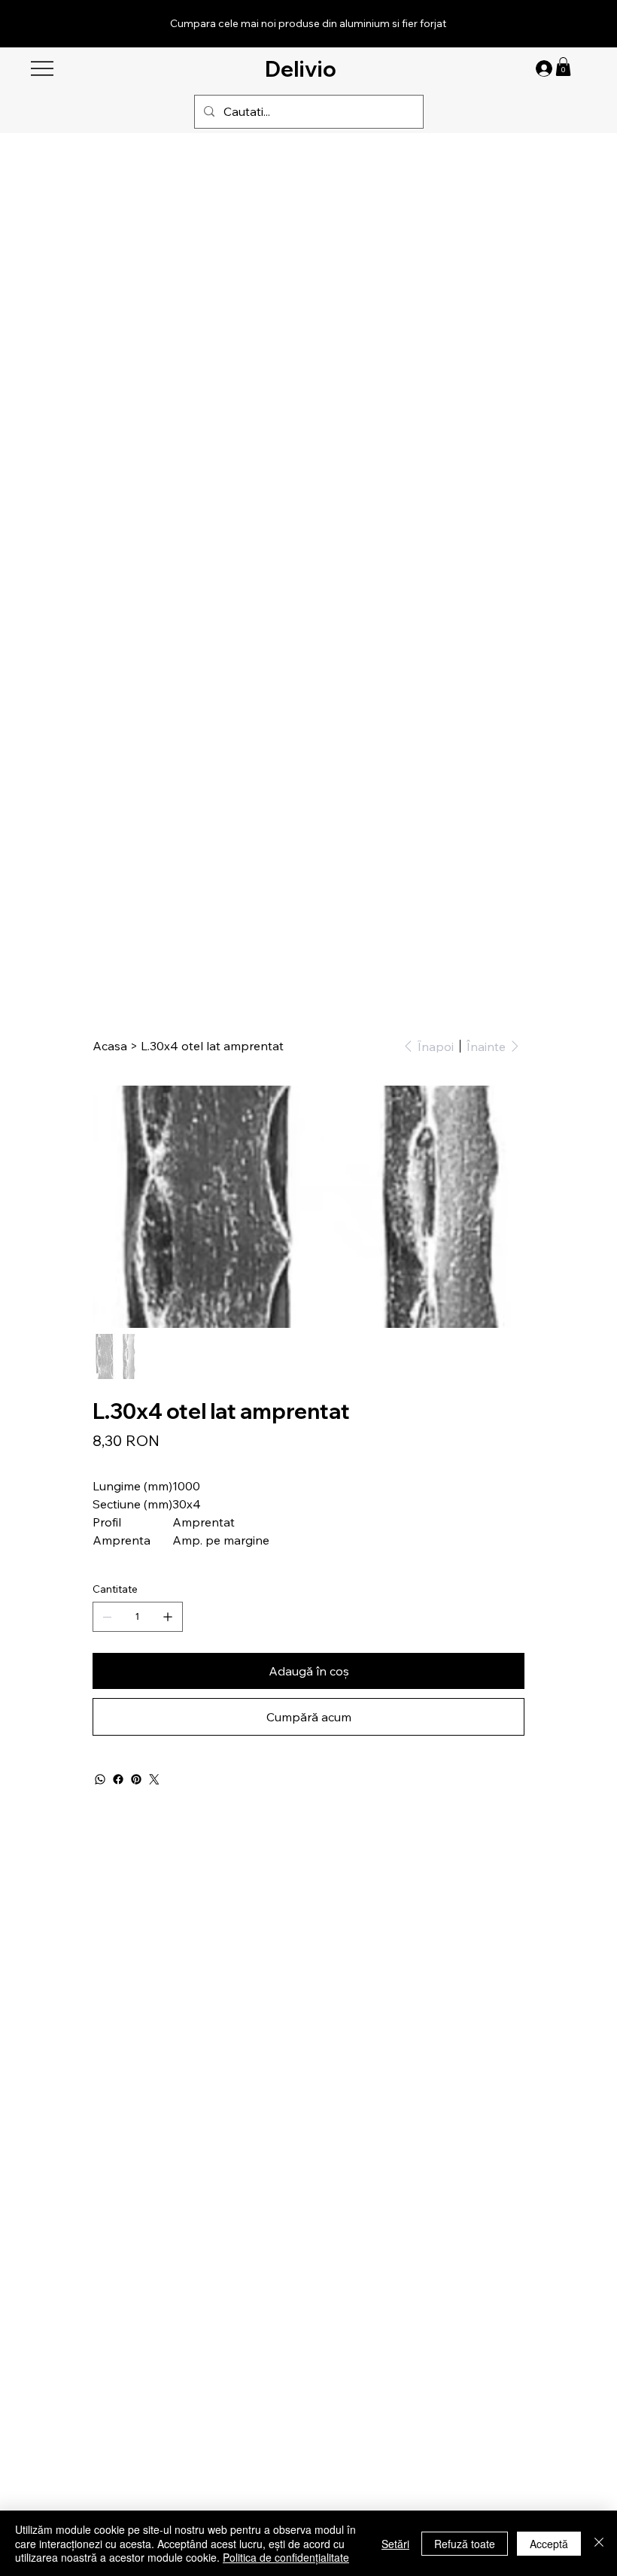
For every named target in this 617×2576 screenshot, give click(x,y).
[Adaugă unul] (168, 1617)
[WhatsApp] (100, 1779)
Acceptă (549, 2544)
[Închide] (599, 2543)
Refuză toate (465, 2544)
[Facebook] (118, 1779)
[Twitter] (154, 1779)
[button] (563, 67)
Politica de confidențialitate (286, 2557)
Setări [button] (395, 2544)
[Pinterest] (136, 1779)
